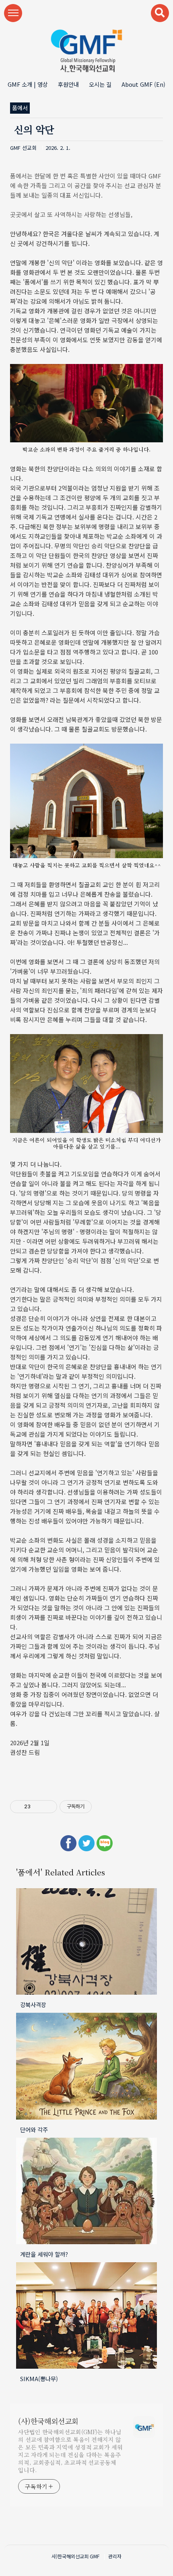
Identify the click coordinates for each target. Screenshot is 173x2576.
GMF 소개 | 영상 (28, 84)
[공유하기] (38, 1807)
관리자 (115, 2556)
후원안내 (68, 84)
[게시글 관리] (48, 1807)
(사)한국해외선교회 (48, 2421)
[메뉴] (13, 13)
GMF (95, 2556)
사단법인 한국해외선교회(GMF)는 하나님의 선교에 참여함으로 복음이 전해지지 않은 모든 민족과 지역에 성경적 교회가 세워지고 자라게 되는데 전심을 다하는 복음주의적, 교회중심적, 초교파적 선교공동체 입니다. (70, 2451)
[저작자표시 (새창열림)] (95, 1807)
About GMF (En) (143, 84)
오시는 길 (100, 84)
